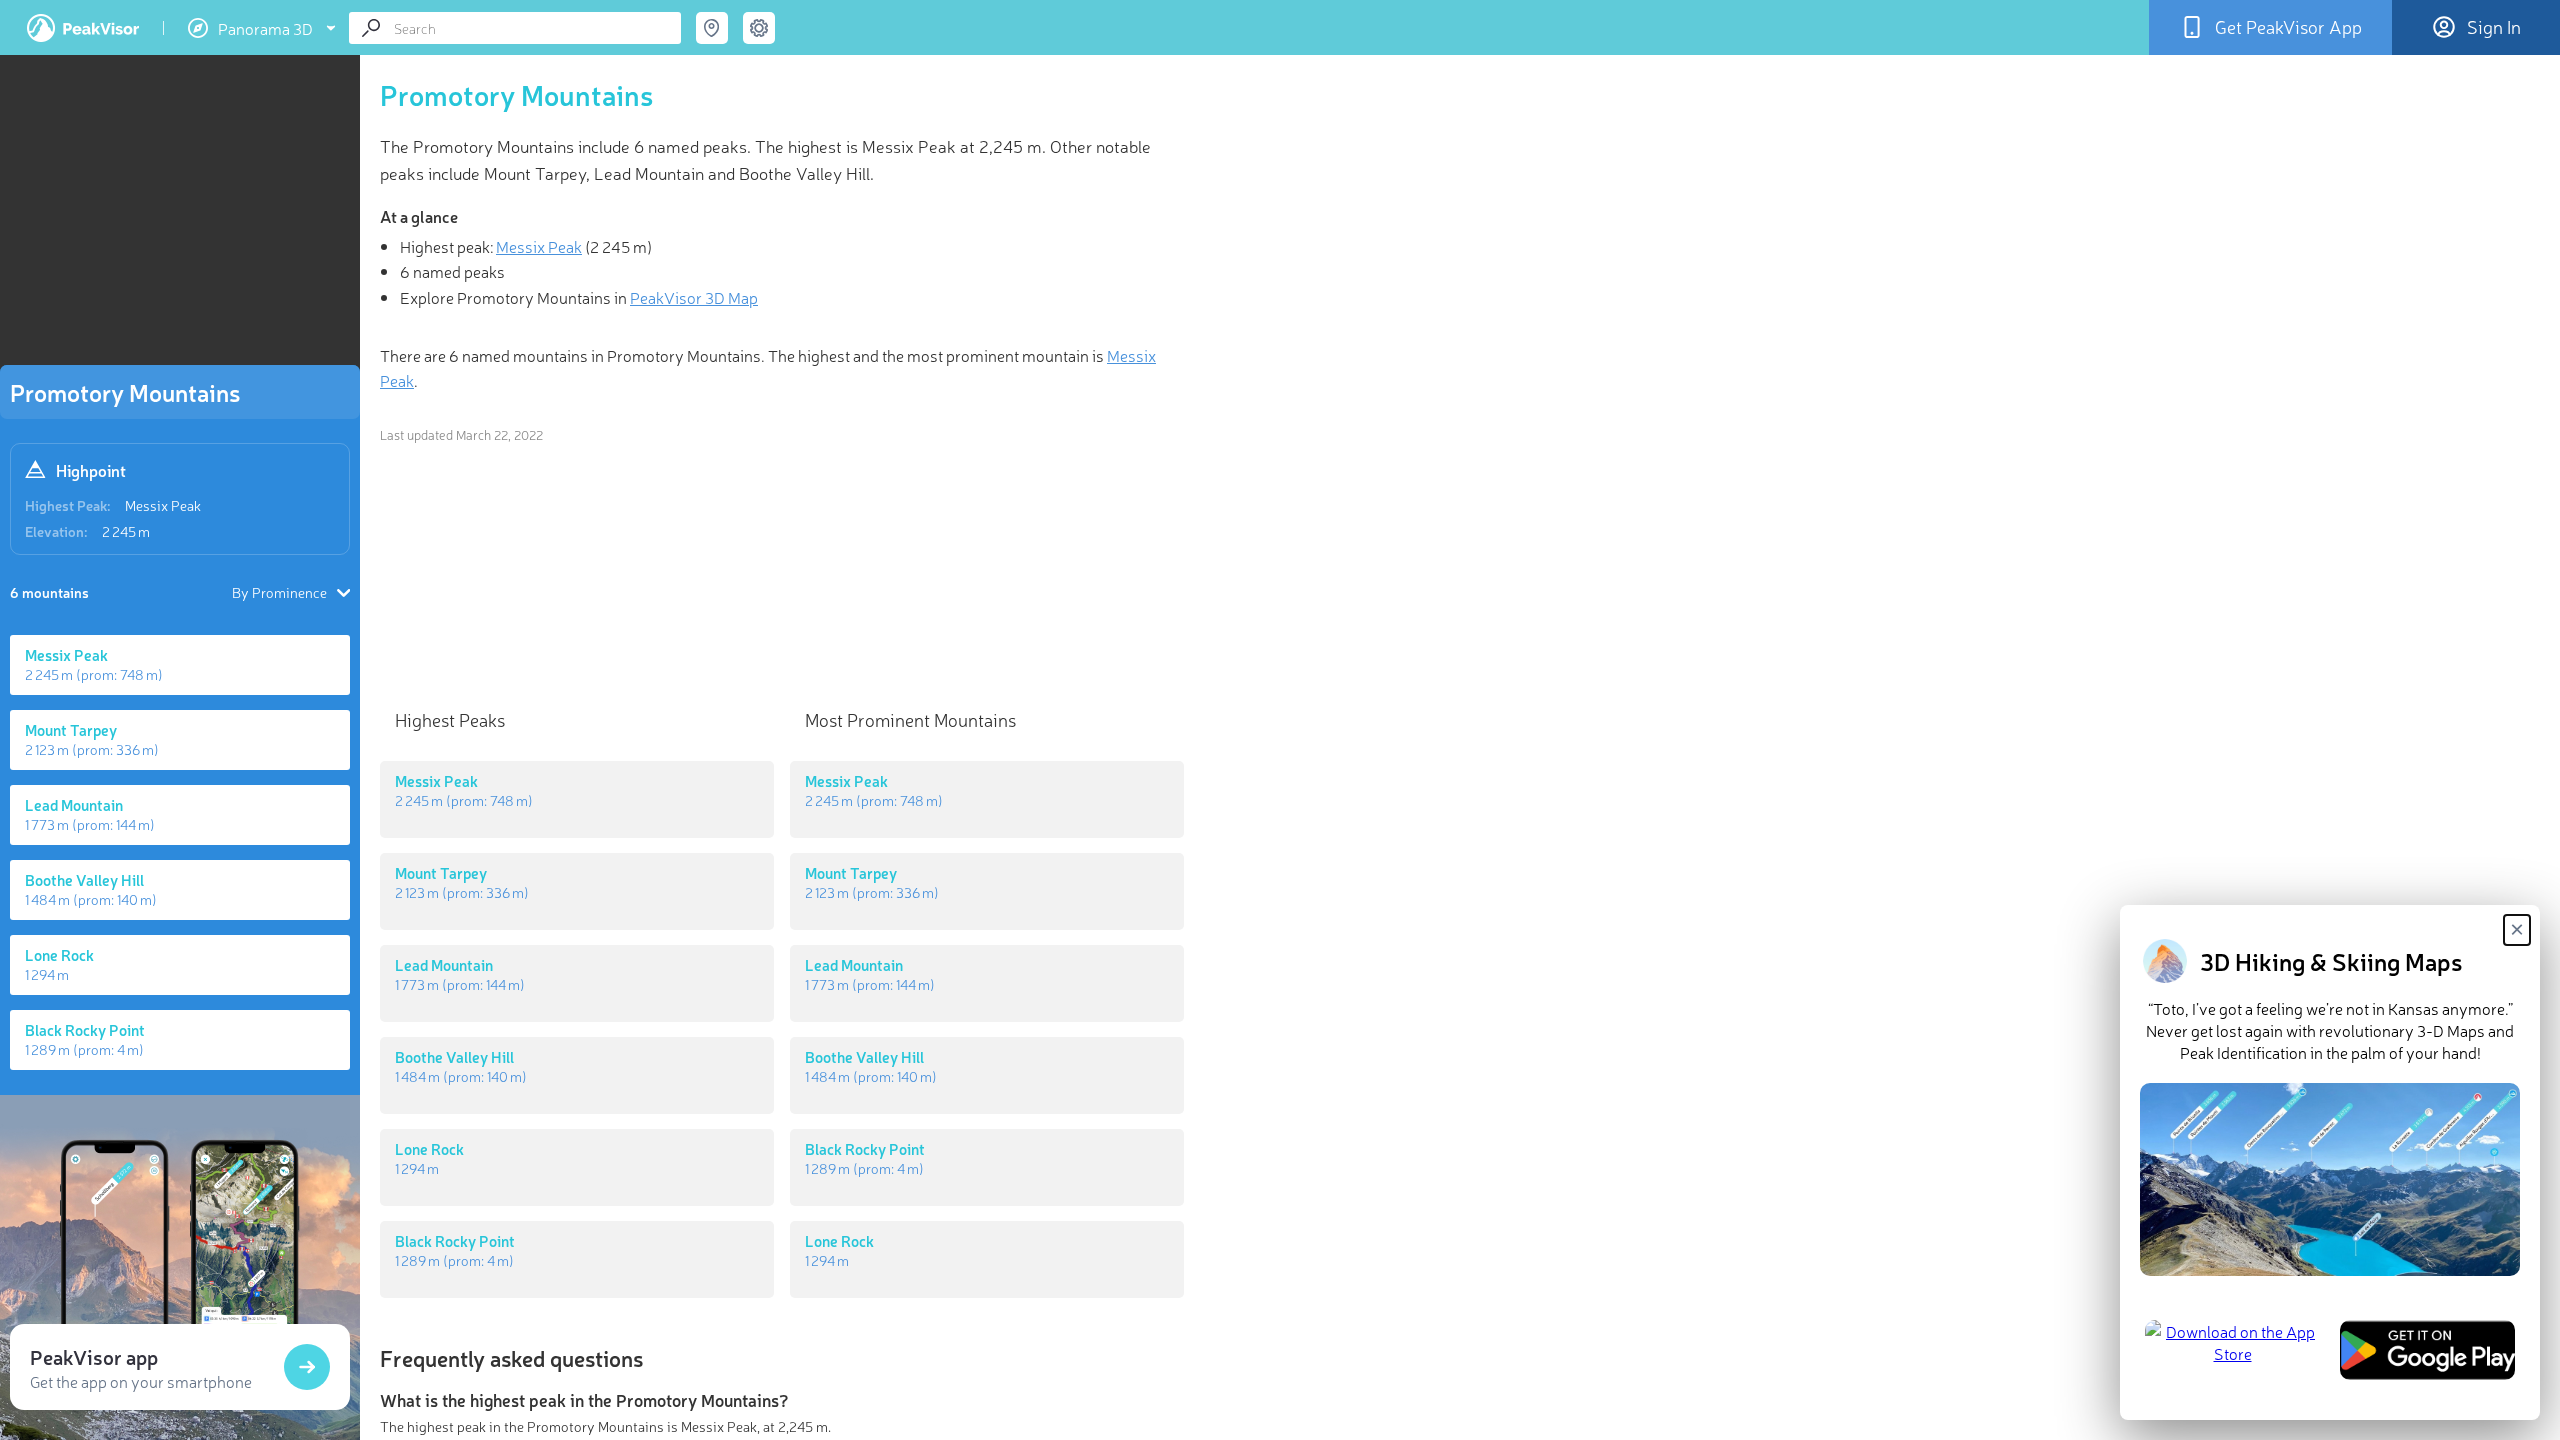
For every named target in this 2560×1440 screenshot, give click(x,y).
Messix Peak (163, 505)
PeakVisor (83, 28)
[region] (180, 216)
